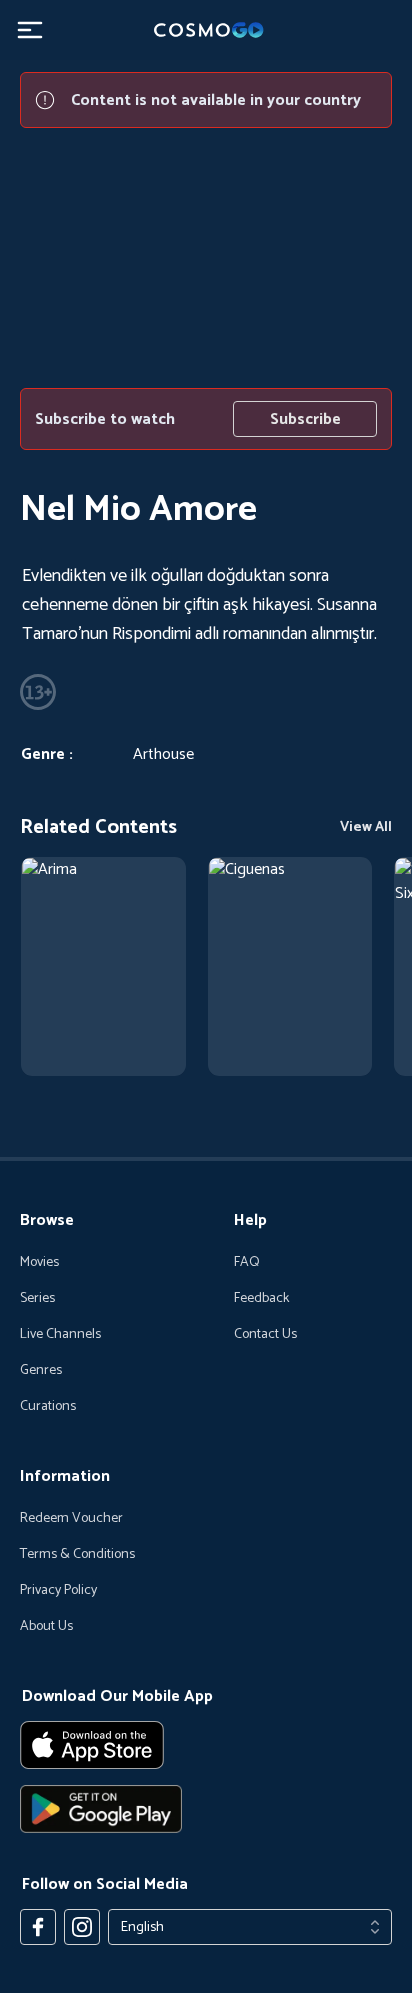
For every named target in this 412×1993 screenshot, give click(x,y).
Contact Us (265, 1335)
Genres (41, 1371)
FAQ (247, 1263)
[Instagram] (82, 1927)
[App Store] (206, 1745)
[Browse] (103, 967)
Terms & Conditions (77, 1555)
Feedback (261, 1299)
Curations (48, 1407)
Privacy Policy (58, 1591)
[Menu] (30, 30)
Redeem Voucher (71, 1519)
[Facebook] (38, 1927)
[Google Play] (206, 1809)
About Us (46, 1627)
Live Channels (60, 1335)
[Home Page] (206, 30)
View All (366, 827)
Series (37, 1299)
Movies (39, 1263)
